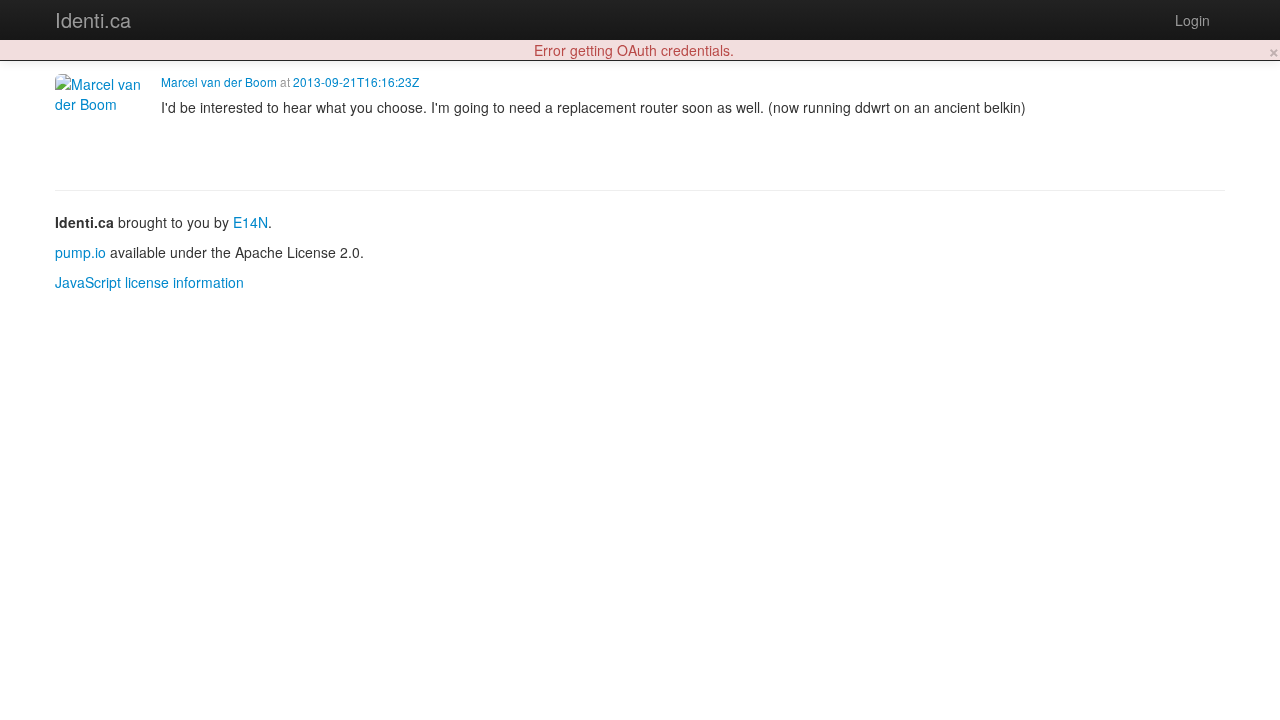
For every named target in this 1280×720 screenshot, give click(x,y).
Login (1192, 20)
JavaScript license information (149, 282)
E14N (250, 222)
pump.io (80, 252)
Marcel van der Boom (219, 81)
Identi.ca (93, 19)
